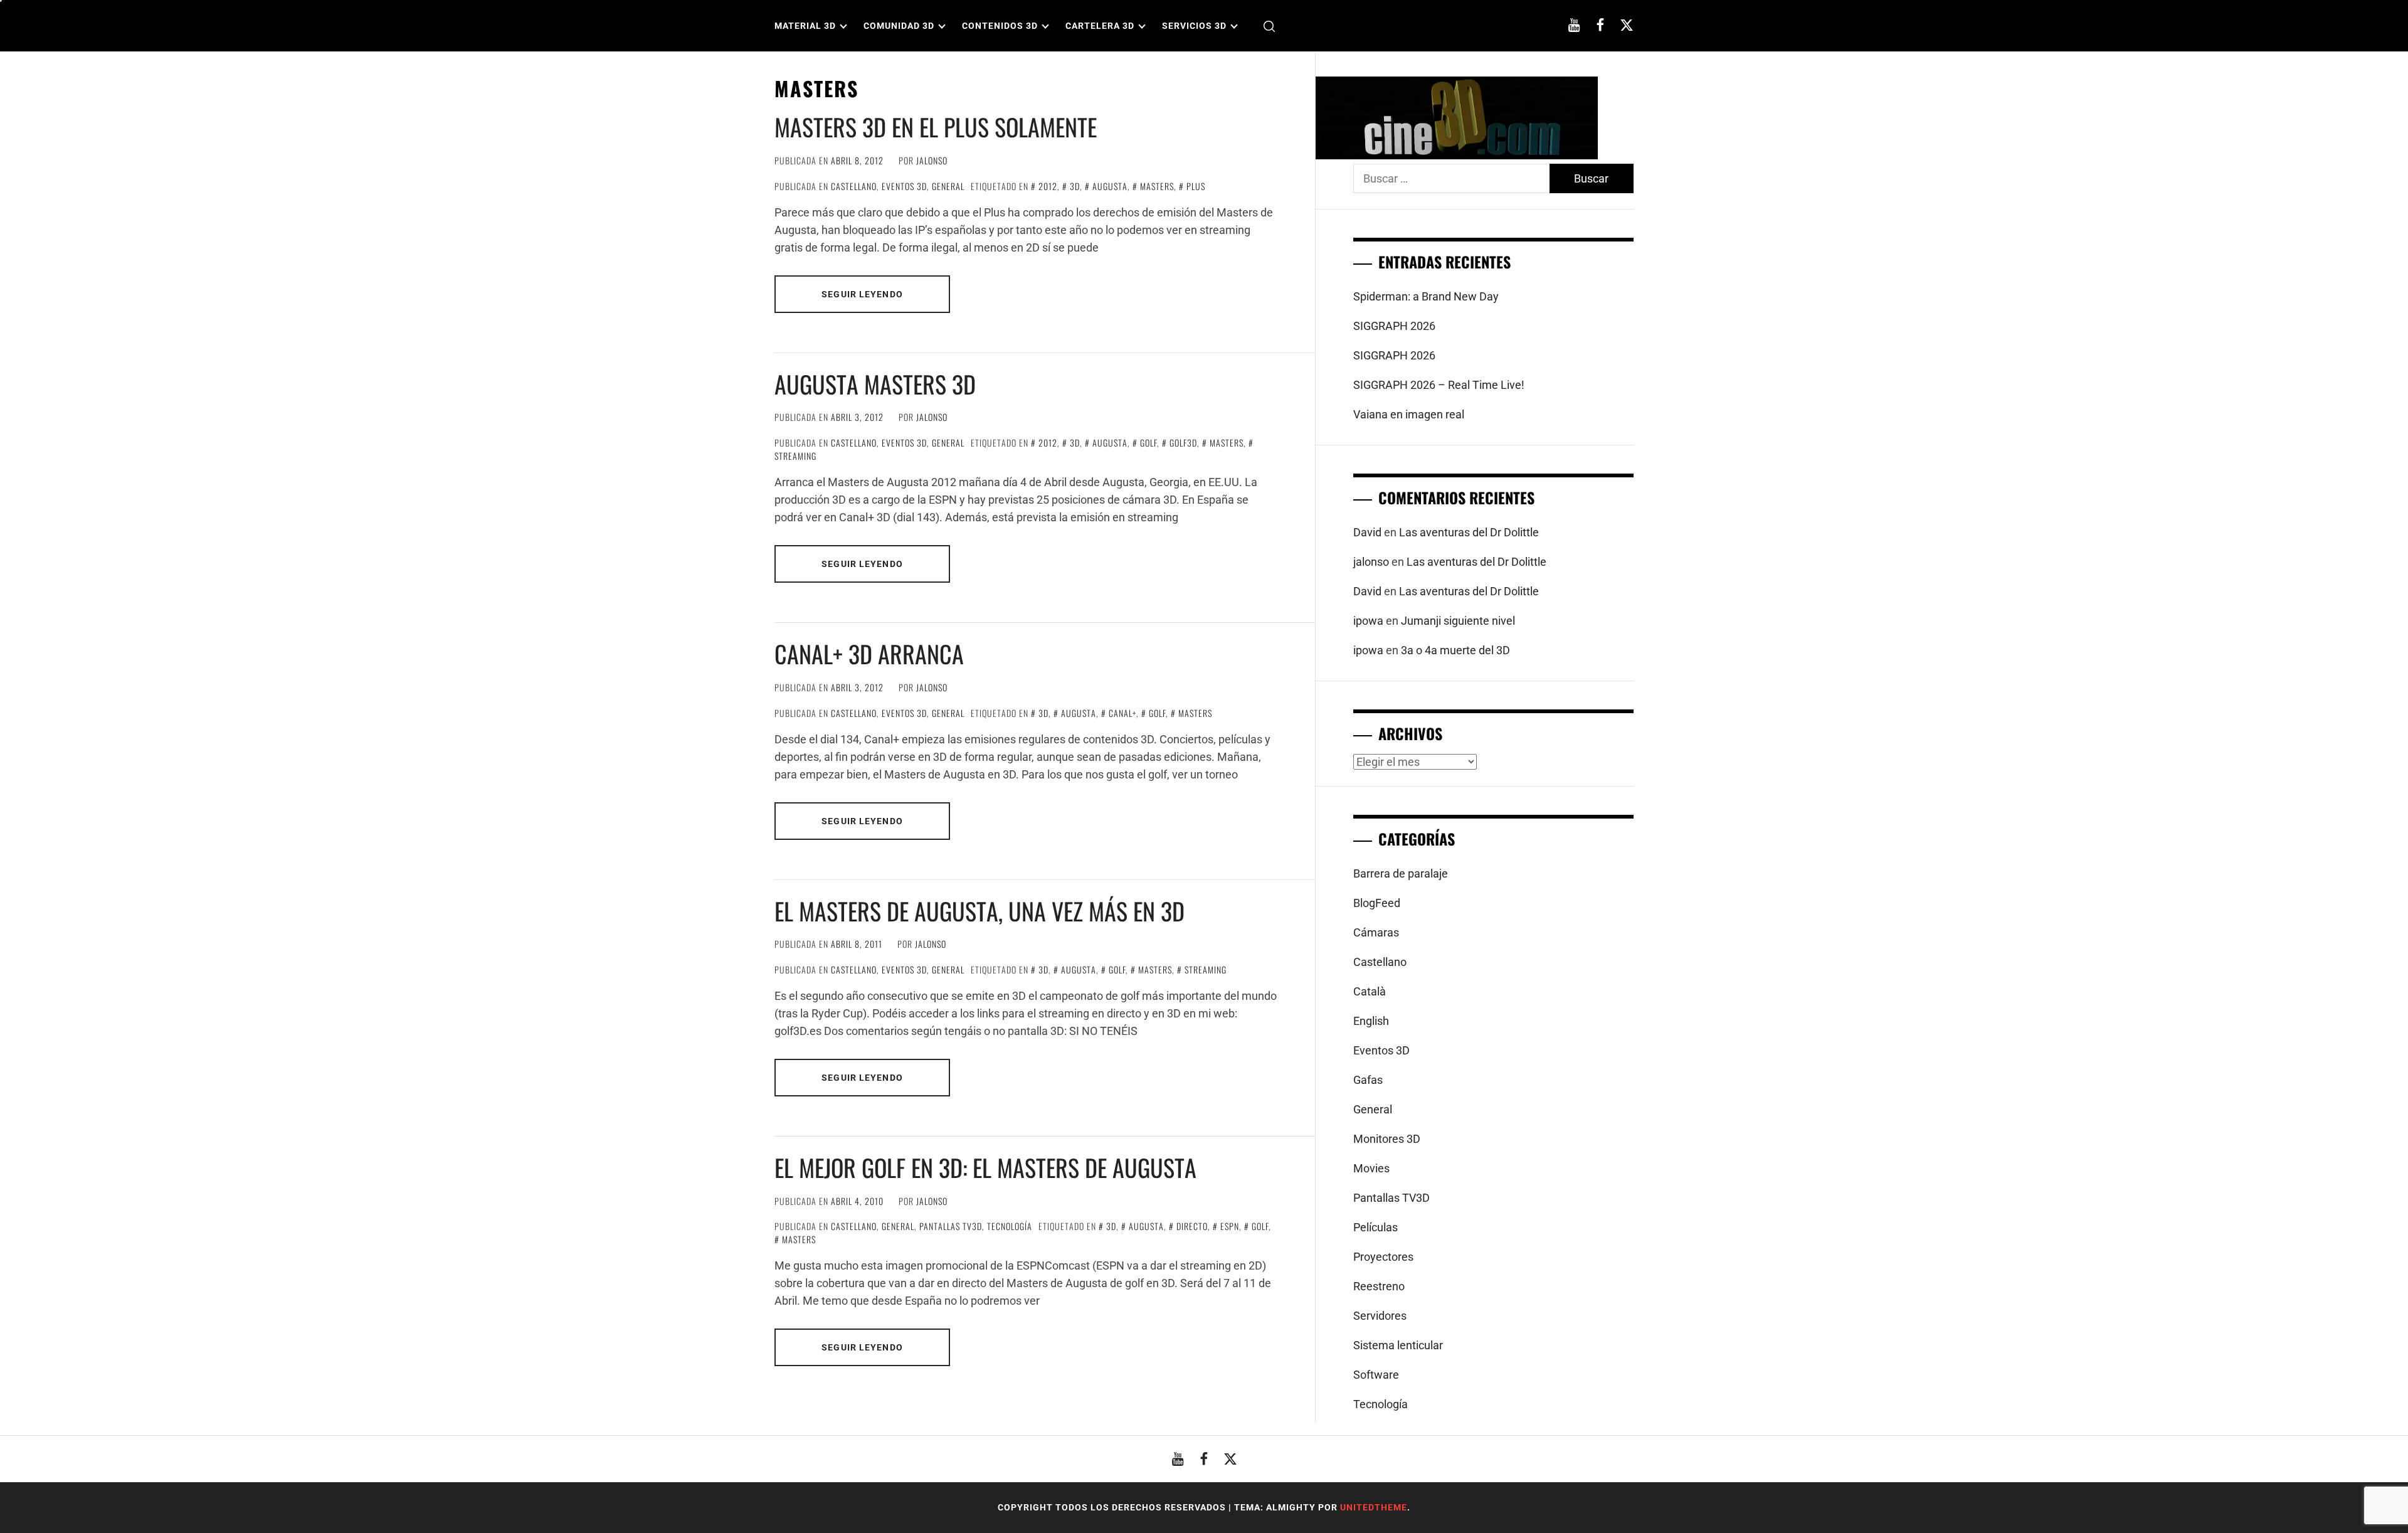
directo (1192, 1226)
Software (1376, 1375)
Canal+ (1122, 713)
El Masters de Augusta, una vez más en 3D (980, 911)
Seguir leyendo (862, 294)
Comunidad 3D (899, 26)
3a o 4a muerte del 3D (1455, 650)
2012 (1048, 186)
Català (1370, 991)
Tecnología (1010, 1226)
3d (1075, 186)
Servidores (1380, 1316)
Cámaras (1376, 932)
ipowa (1368, 621)
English (1371, 1021)
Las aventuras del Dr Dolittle (1469, 532)
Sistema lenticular (1398, 1345)
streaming (1206, 969)
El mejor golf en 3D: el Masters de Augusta (985, 1167)
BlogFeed (1377, 903)
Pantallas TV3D (951, 1226)
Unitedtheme (1374, 1507)
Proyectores (1383, 1257)
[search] (1269, 26)
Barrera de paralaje (1401, 873)
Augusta (1110, 186)
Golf (1149, 443)
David (1367, 532)
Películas (1376, 1227)
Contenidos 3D (1000, 26)
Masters (1157, 186)
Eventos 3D (904, 186)
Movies (1371, 1168)
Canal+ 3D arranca (869, 654)
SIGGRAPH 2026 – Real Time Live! (1439, 385)
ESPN (1230, 1226)
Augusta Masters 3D (875, 384)
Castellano (854, 186)
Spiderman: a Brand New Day (1426, 296)
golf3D (1183, 443)
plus (1196, 186)
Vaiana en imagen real (1409, 414)
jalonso (932, 160)
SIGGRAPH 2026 (1394, 326)
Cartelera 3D (1100, 26)
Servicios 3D (1194, 26)
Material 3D (805, 26)
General (948, 186)
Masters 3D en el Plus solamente (936, 127)
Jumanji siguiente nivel (1458, 621)
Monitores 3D (1387, 1139)
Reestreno (1379, 1286)
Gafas (1368, 1080)
